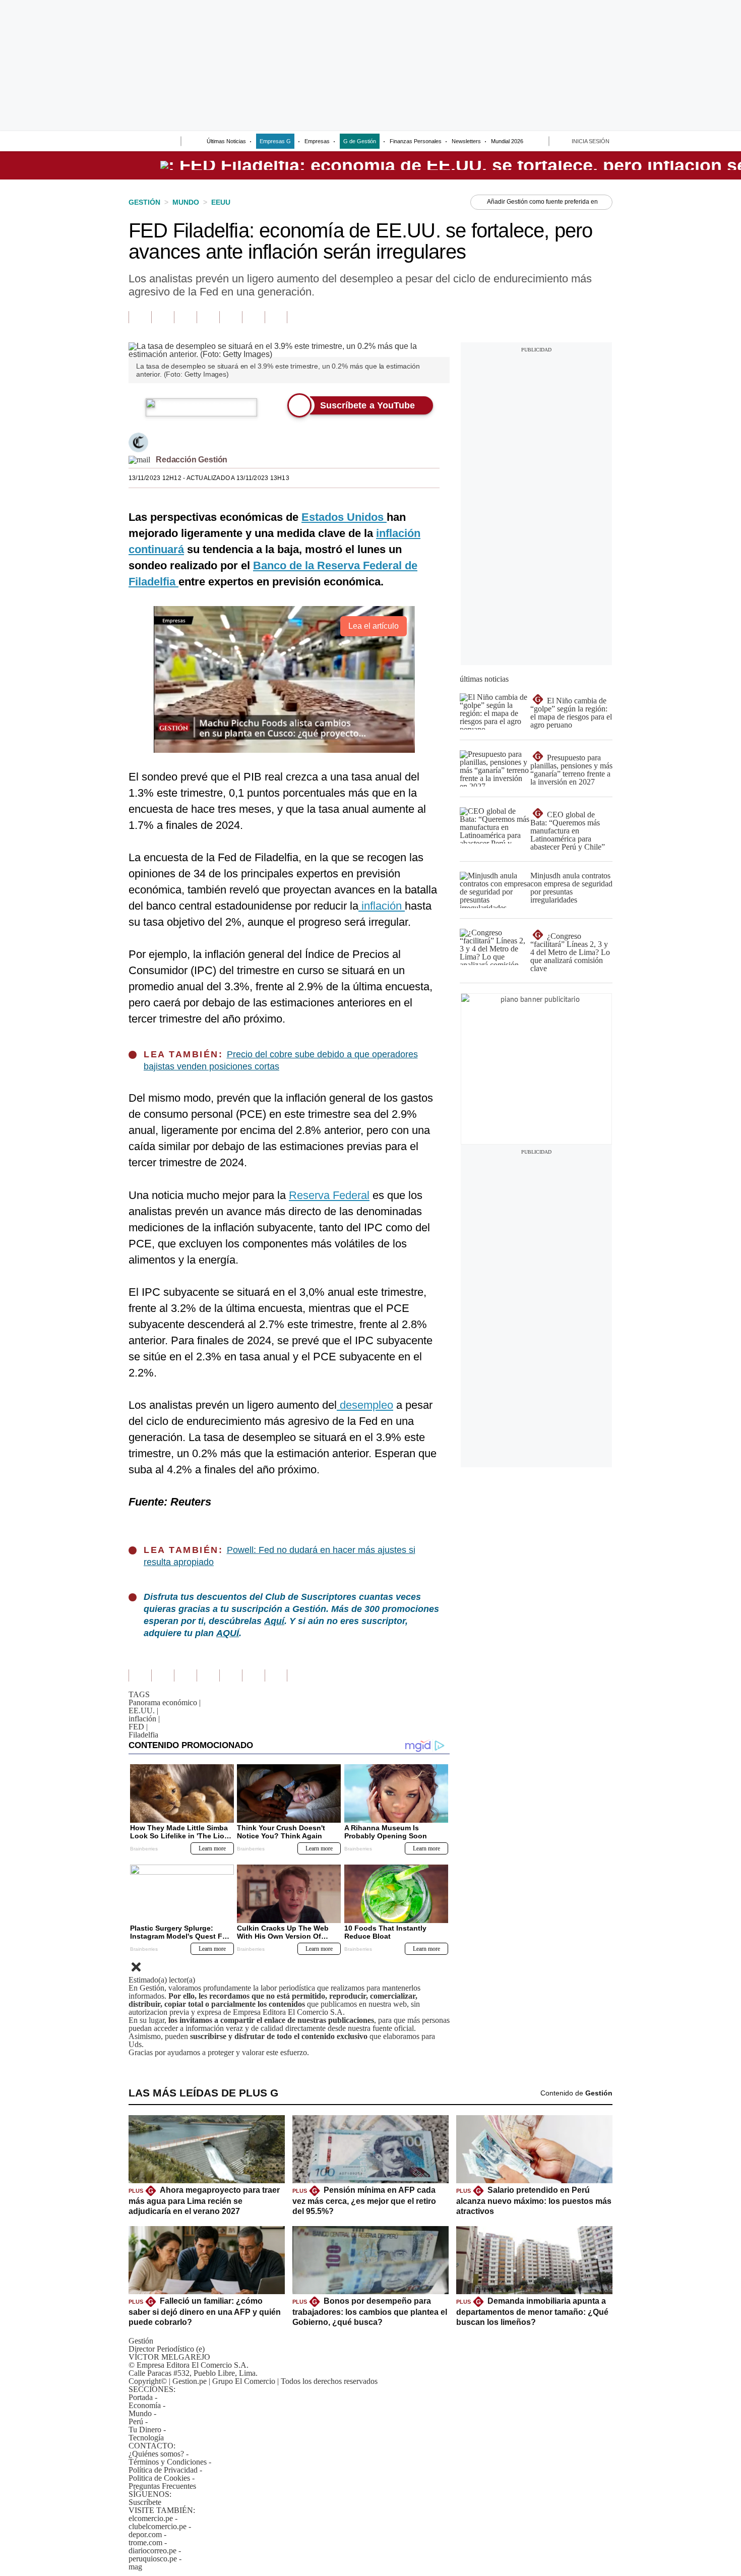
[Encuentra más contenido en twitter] (185, 317)
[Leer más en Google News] (140, 317)
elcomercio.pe (151, 2518)
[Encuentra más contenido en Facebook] (163, 317)
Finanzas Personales (416, 141)
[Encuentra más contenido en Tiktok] (253, 317)
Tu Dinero (145, 2430)
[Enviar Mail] (139, 460)
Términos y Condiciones (168, 2462)
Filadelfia (143, 1735)
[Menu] (135, 142)
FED (138, 1727)
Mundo (140, 2413)
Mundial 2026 (507, 141)
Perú (136, 2421)
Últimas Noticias (226, 141)
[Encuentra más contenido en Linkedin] (208, 317)
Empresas (317, 141)
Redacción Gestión (192, 460)
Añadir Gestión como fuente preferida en (542, 202)
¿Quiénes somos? (156, 2454)
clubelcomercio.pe (158, 2526)
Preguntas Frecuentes (162, 2486)
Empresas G (275, 141)
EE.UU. (143, 1711)
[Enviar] (155, 142)
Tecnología (146, 2438)
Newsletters (466, 141)
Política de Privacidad (163, 2470)
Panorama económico (165, 1702)
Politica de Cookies (159, 2478)
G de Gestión (360, 141)
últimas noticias (484, 679)
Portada (141, 2397)
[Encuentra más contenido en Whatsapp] (231, 317)
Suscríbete (145, 2502)
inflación (144, 1719)
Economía (145, 2405)
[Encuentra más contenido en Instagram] (276, 317)
